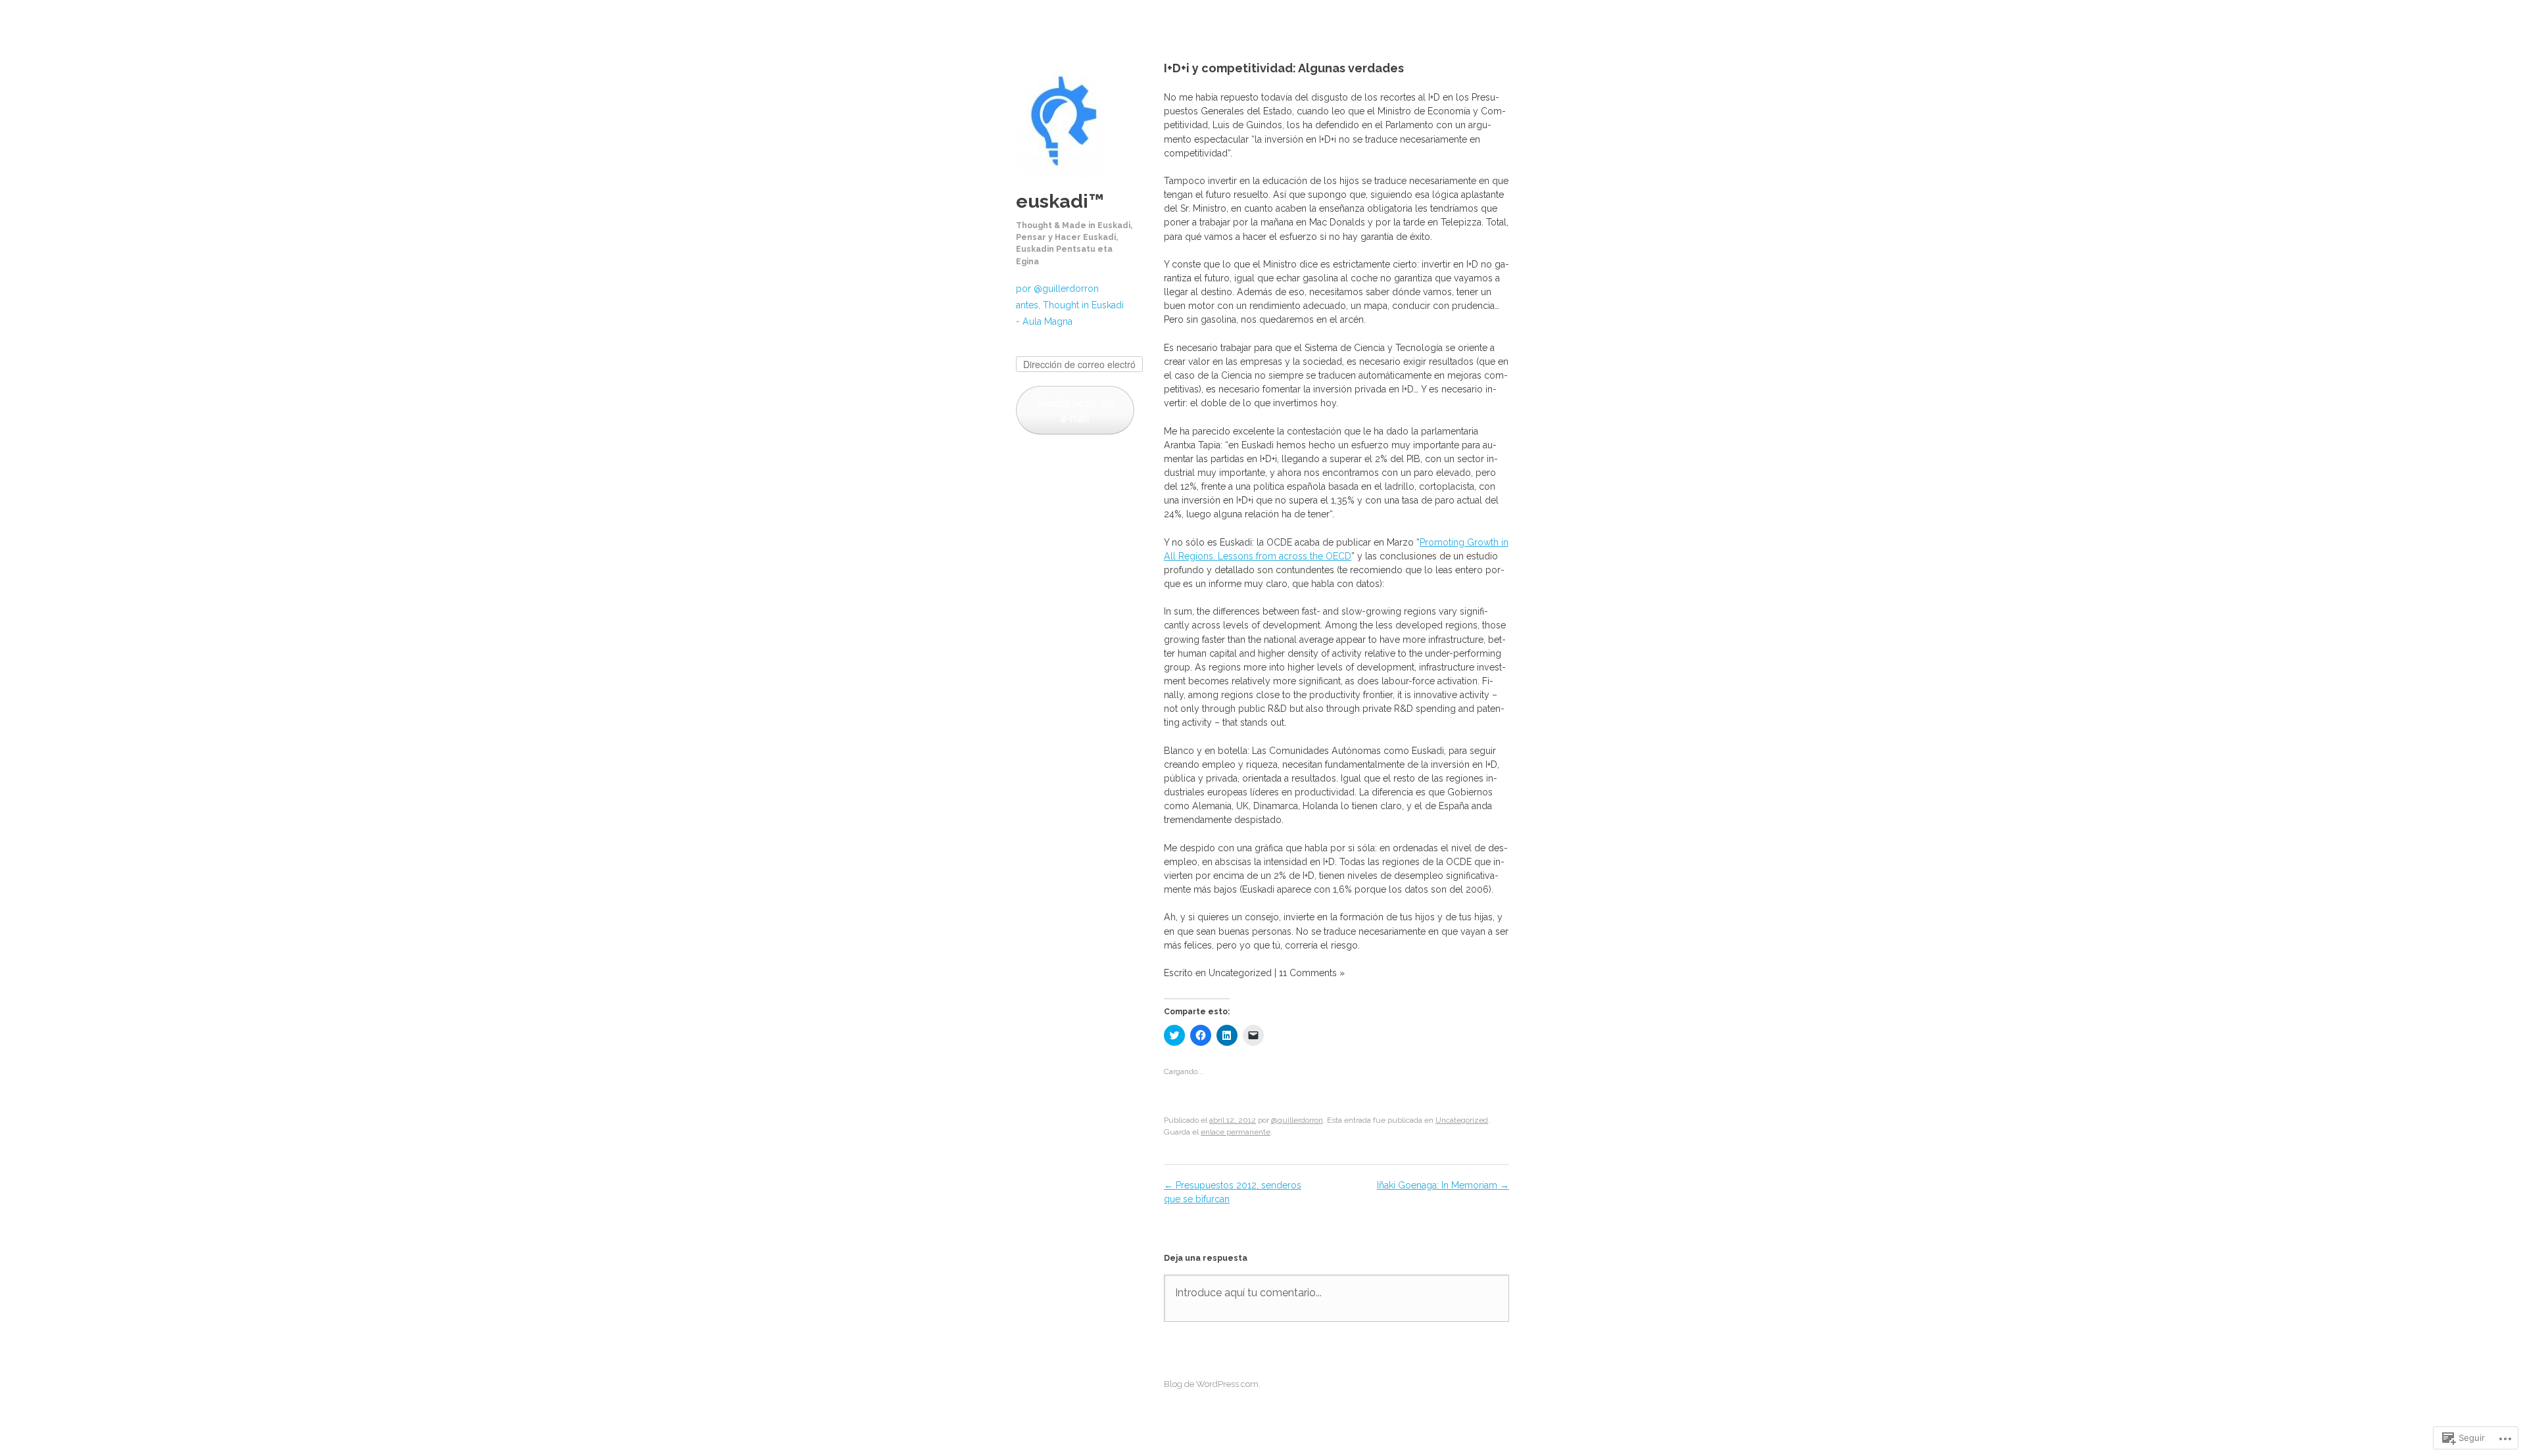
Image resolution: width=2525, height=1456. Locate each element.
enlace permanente (1236, 1132)
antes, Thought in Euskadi (1070, 305)
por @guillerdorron (1057, 289)
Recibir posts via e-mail (1075, 410)
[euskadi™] (1062, 183)
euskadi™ (1060, 201)
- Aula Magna (1044, 321)
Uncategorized (1462, 1120)
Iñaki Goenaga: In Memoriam (1443, 1185)
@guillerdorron (1297, 1120)
